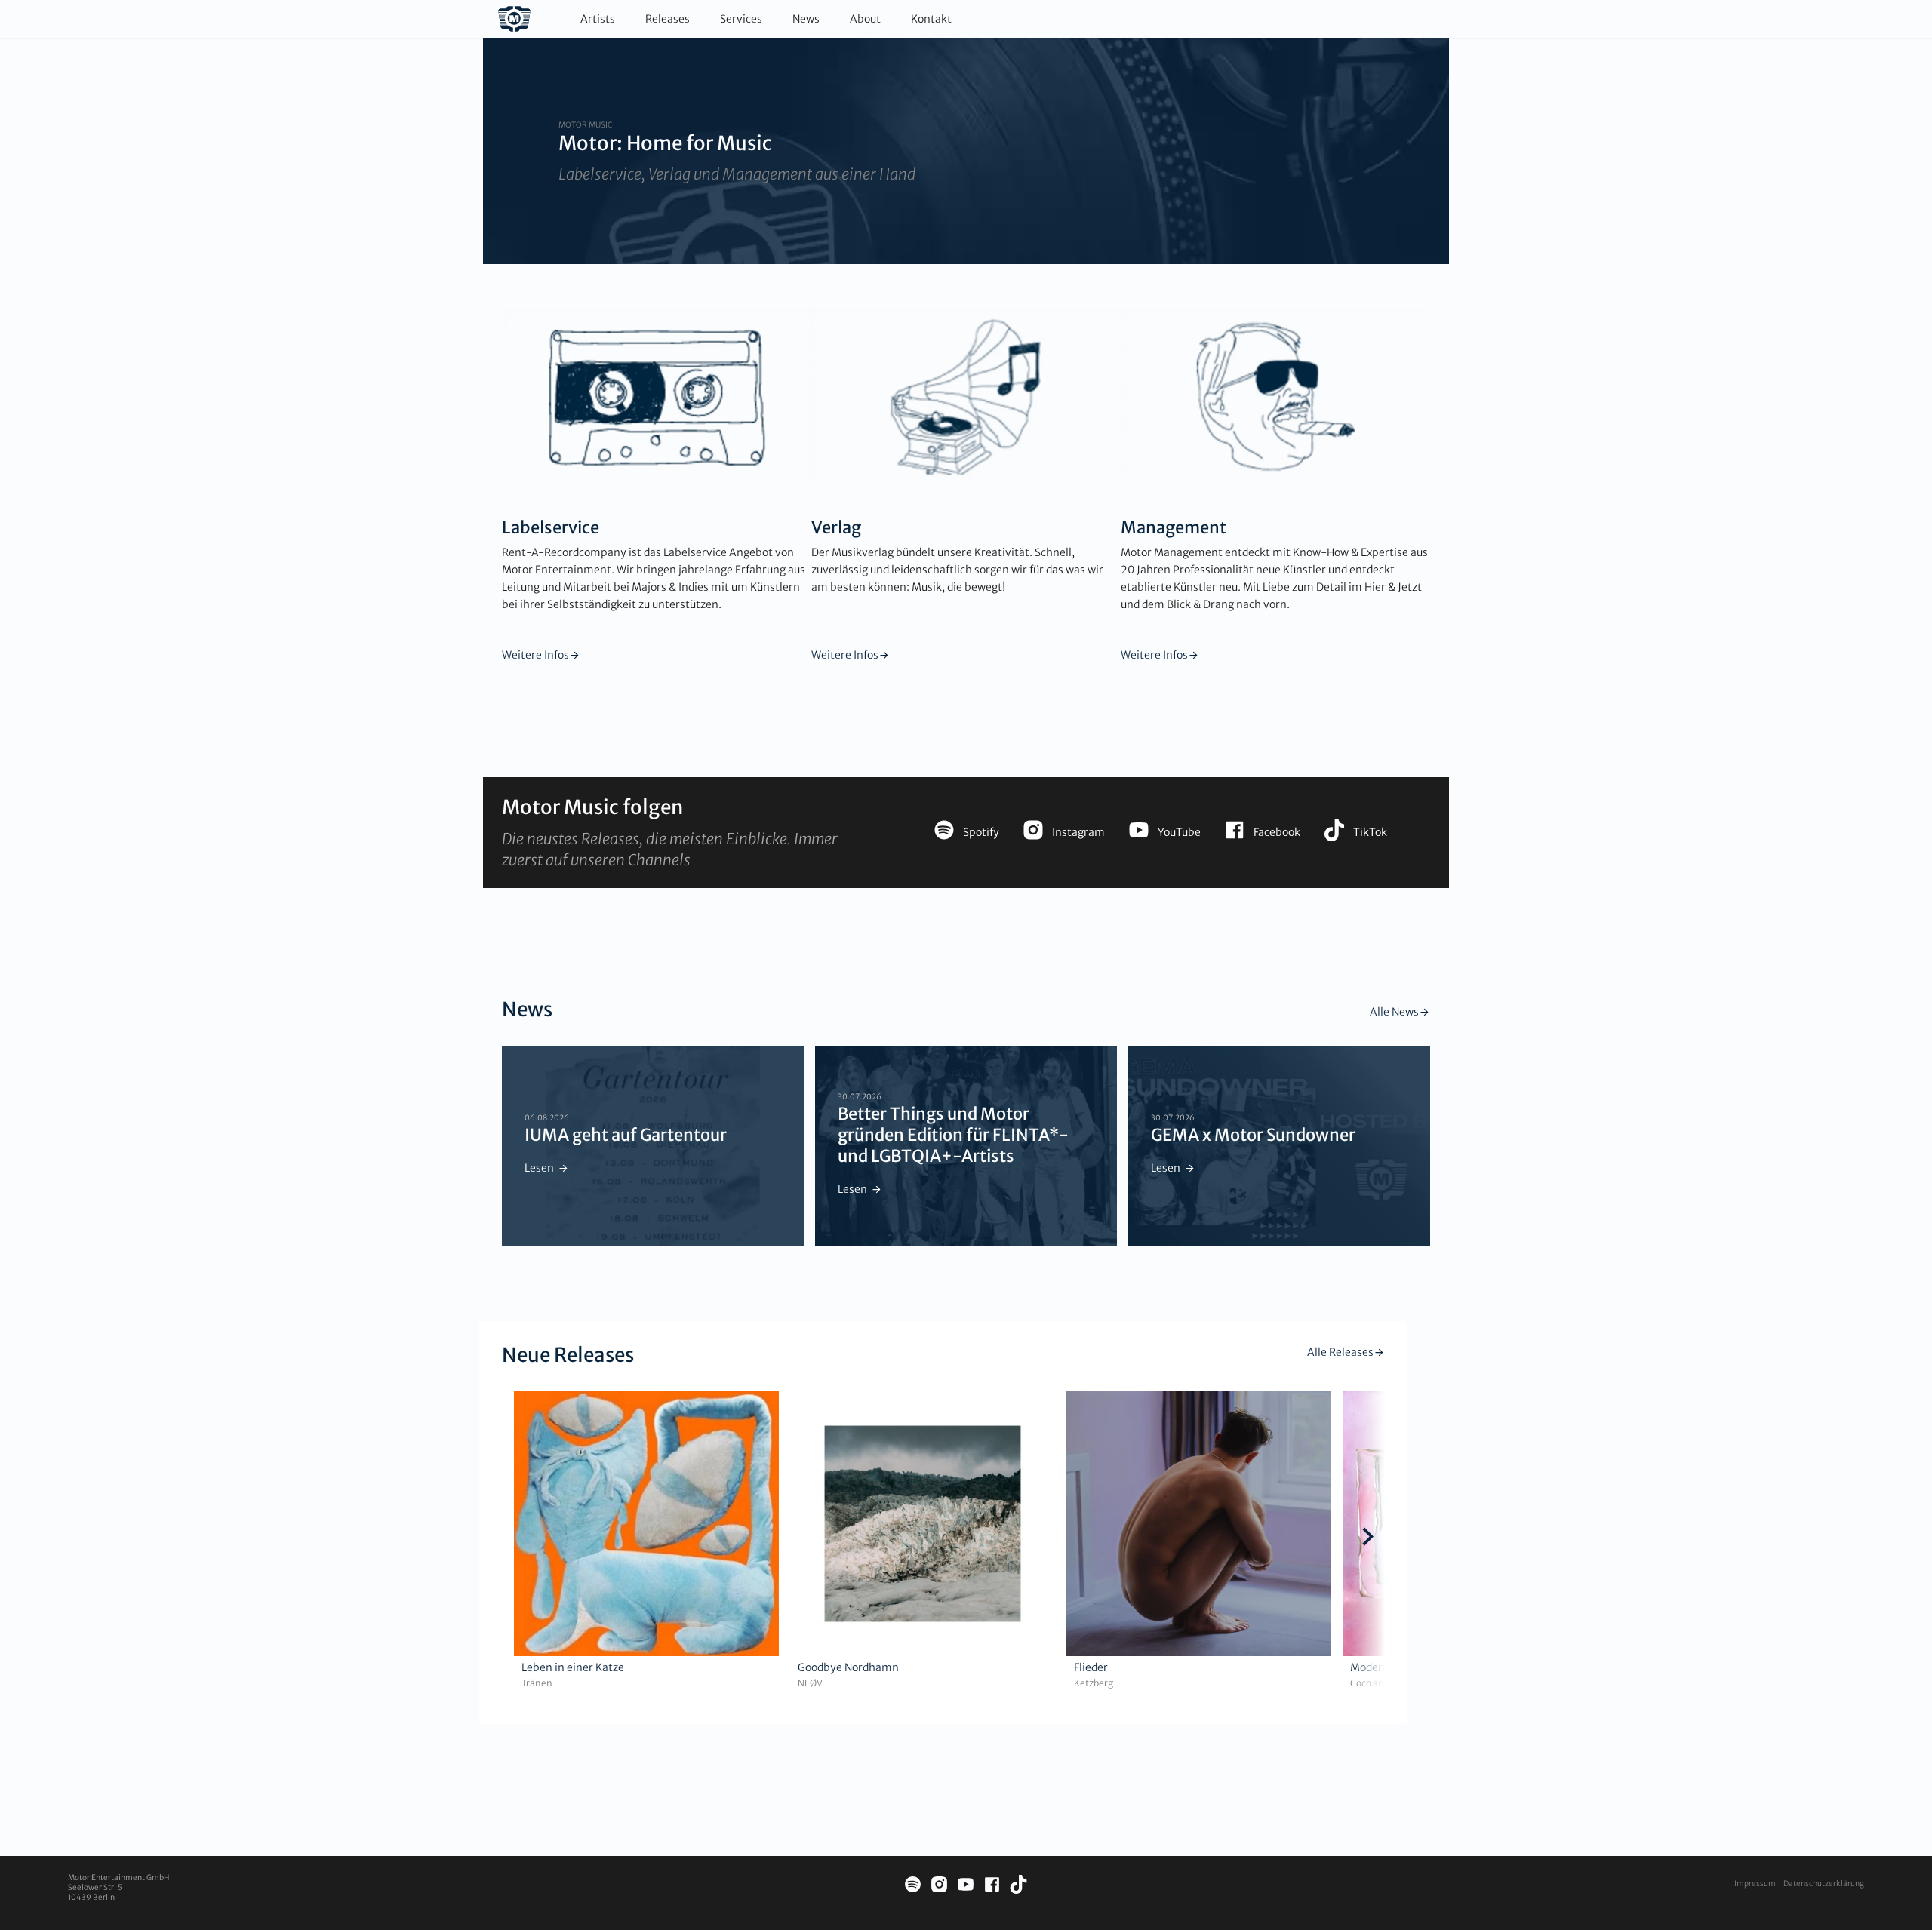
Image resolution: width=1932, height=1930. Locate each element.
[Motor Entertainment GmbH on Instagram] (939, 1887)
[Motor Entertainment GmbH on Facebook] (992, 1887)
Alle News (1394, 1012)
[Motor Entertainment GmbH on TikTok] (1018, 1887)
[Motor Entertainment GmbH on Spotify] (913, 1887)
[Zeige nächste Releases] (1368, 1538)
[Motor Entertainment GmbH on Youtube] (966, 1887)
